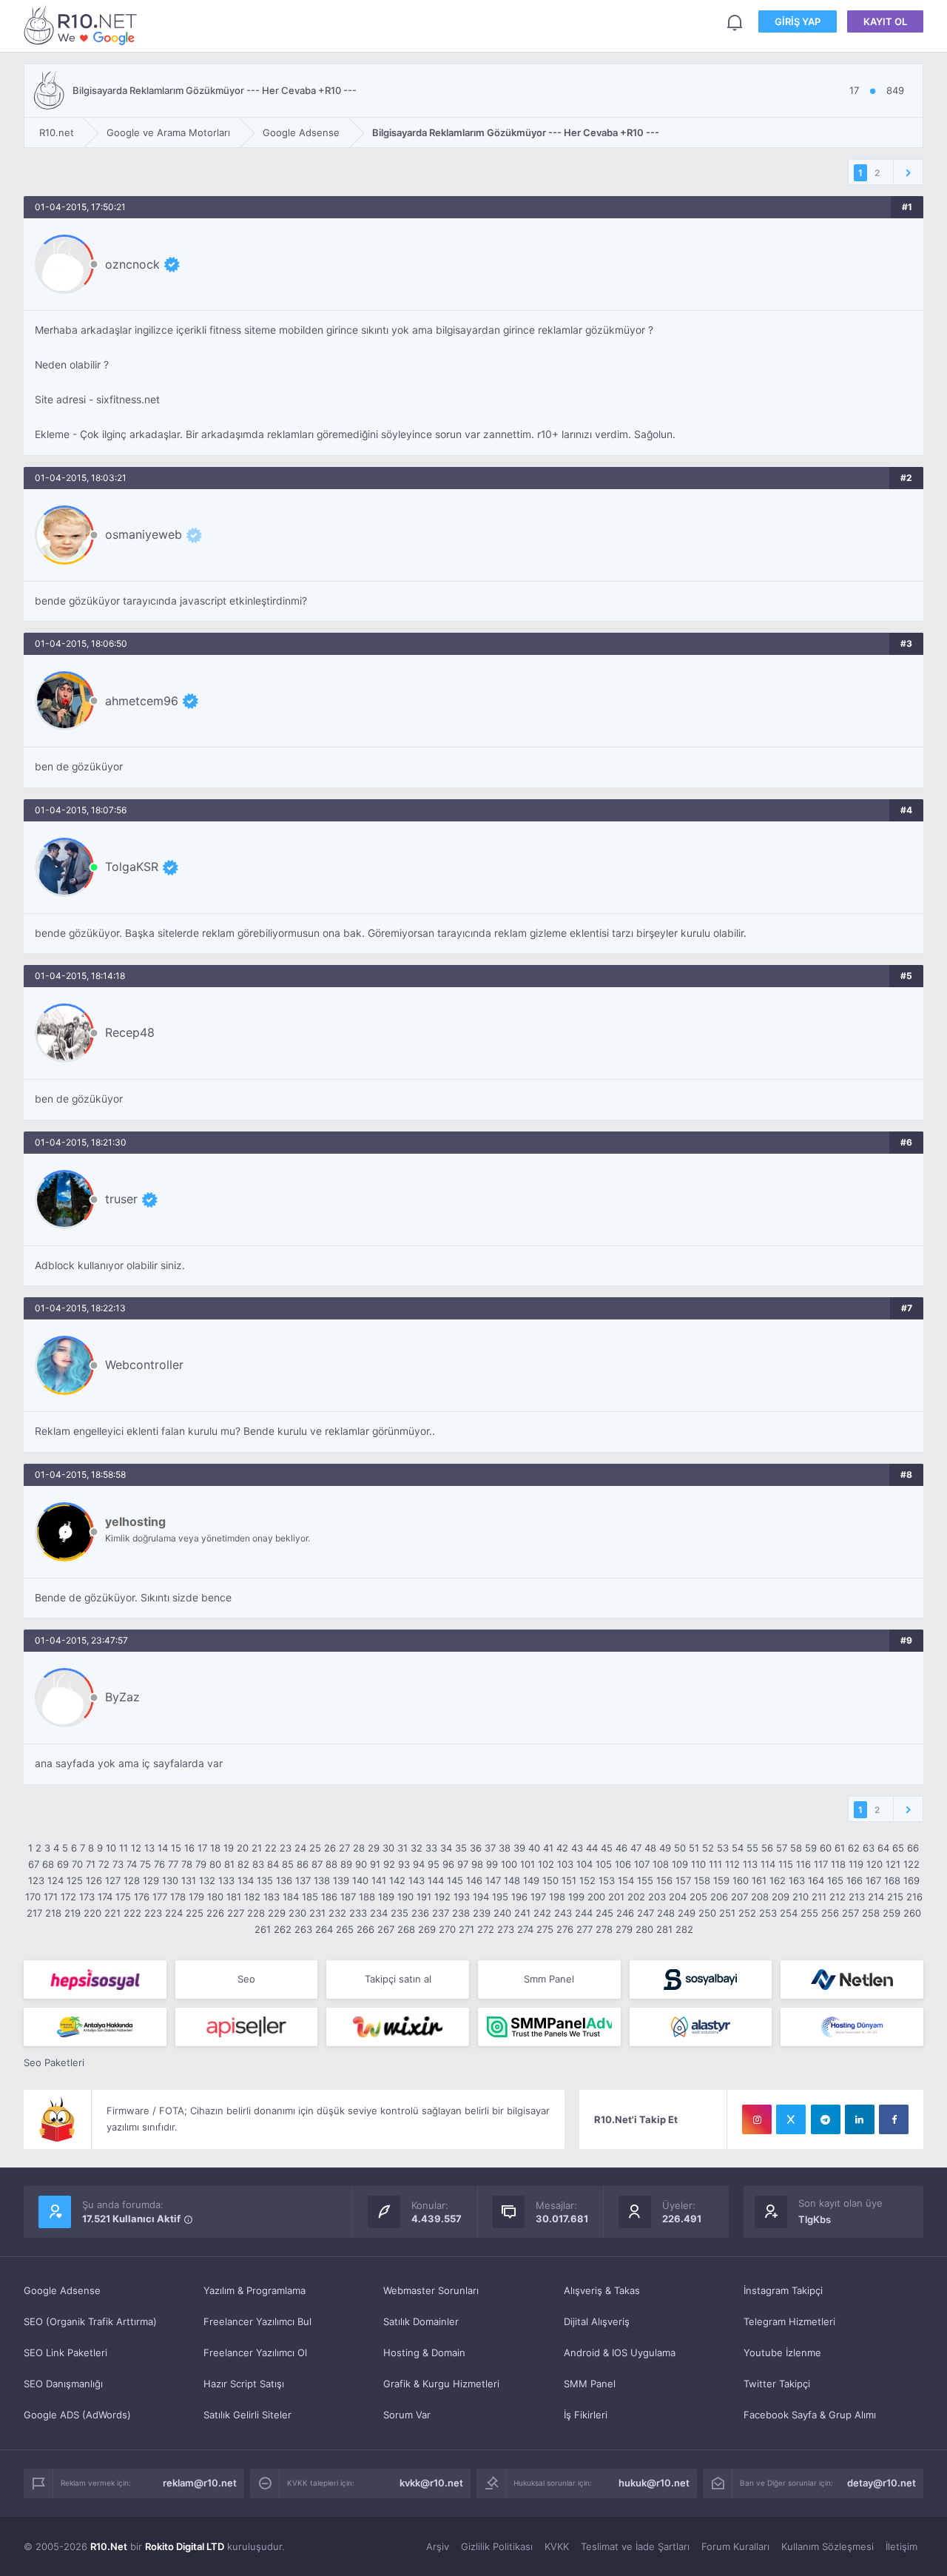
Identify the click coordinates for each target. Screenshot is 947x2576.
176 (142, 1897)
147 (493, 1880)
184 (291, 1897)
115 (786, 1864)
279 (624, 1929)
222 (132, 1913)
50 (680, 1848)
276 (565, 1929)
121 (893, 1864)
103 (565, 1864)
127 (113, 1880)
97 (463, 1864)
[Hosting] (852, 1980)
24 (300, 1848)
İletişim (901, 2546)
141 (379, 1880)
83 (258, 1864)
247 (646, 1913)
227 (236, 1913)
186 (329, 1897)
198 (557, 1897)
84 (273, 1864)
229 (277, 1913)
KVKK (557, 2546)
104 (584, 1864)
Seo (246, 1979)
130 (170, 1880)
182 (252, 1897)
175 (123, 1897)
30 (388, 1848)
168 (892, 1880)
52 (708, 1848)
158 (702, 1880)
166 (855, 1880)
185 (310, 1897)
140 (360, 1880)
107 (642, 1864)
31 (402, 1848)
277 (584, 1929)
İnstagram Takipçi (783, 2290)
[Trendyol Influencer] (398, 2027)
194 (481, 1897)
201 (616, 1897)
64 (883, 1848)
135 (265, 1880)
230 (297, 1913)
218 (53, 1913)
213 (857, 1897)
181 (234, 1897)
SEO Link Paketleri (65, 2353)
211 (819, 1897)
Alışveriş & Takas (602, 2290)
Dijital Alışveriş (597, 2321)
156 (664, 1880)
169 (911, 1880)
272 (486, 1929)
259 (892, 1913)
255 (809, 1913)
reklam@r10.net (200, 2483)
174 (105, 1897)
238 (461, 1913)
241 (522, 1913)
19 (229, 1848)
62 (854, 1848)
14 (163, 1848)
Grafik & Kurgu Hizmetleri (441, 2384)
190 (405, 1897)
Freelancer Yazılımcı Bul (257, 2321)
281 (664, 1929)
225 (195, 1913)
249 (687, 1913)
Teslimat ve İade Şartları (635, 2546)
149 (531, 1880)
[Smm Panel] (95, 1980)
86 (303, 1864)
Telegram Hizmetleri (789, 2321)
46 (621, 1848)
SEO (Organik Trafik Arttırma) (90, 2321)
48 (650, 1848)
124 (55, 1880)
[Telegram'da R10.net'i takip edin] (826, 2119)
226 (215, 1913)
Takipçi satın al (398, 1979)
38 (505, 1848)
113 (750, 1864)
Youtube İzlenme (782, 2353)
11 (124, 1848)
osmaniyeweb (144, 534)
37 (490, 1848)
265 (345, 1929)
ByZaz (122, 1697)
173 (87, 1897)
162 (778, 1880)
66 (913, 1848)
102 (546, 1864)
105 (604, 1864)
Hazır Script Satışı (244, 2384)
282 (684, 1929)
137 (303, 1880)
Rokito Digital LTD (185, 2546)
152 (587, 1880)
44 (592, 1848)
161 (759, 1880)
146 (474, 1880)
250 (707, 1913)
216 (914, 1897)
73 (118, 1864)
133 (226, 1880)
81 (229, 1864)
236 (420, 1913)
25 (315, 1848)
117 (821, 1864)
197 (538, 1897)
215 (895, 1897)
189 (386, 1897)
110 (698, 1864)
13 (149, 1848)
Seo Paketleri (54, 2062)
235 (400, 1913)
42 (562, 1848)
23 (286, 1848)
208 (760, 1897)
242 (542, 1913)
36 (476, 1848)
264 (324, 1929)
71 (91, 1864)
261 (263, 1929)
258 (871, 1913)
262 (283, 1929)
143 (417, 1880)
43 (577, 1848)
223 (153, 1913)
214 (876, 1897)
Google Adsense (62, 2290)
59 (811, 1848)
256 (830, 1913)
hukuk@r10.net (654, 2483)
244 (584, 1913)
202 (636, 1897)
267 (386, 1929)
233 (358, 1913)
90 (361, 1864)
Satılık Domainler (421, 2321)
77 (173, 1864)
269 (427, 1929)
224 (174, 1913)
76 (159, 1864)
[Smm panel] (549, 2027)
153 (607, 1880)
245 (604, 1913)
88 (331, 1864)
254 (789, 1913)
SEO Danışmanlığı (63, 2384)
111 (715, 1864)
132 (207, 1880)
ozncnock (132, 264)
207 (739, 1897)
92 (389, 1864)
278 (604, 1929)
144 (436, 1880)
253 (768, 1913)
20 (243, 1848)
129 (151, 1880)
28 (359, 1848)
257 (850, 1913)
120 (874, 1864)
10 (111, 1848)
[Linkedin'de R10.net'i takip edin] (860, 2119)
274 (525, 1929)
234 (379, 1913)
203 (657, 1897)
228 (256, 1913)
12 (136, 1848)
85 (288, 1864)
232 (337, 1913)
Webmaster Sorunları (431, 2290)
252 (747, 1913)
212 (838, 1897)
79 (201, 1864)
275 (545, 1929)
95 (434, 1864)
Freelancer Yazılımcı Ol (255, 2353)
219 (73, 1913)
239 (482, 1913)
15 (176, 1848)
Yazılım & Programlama (255, 2290)
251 (727, 1913)
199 (576, 1897)
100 (509, 1864)
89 (346, 1864)
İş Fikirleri (586, 2415)
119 (856, 1864)
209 (781, 1897)
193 (462, 1897)
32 (417, 1848)
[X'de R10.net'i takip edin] (791, 2119)
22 (271, 1848)
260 (912, 1913)
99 (492, 1864)
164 (816, 1880)
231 (317, 1913)
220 (92, 1913)
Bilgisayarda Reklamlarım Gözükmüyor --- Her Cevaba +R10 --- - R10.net (83, 25)
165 (835, 1880)
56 (767, 1848)
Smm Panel (549, 1979)
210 (801, 1897)
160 (741, 1880)
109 (680, 1864)
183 (272, 1897)
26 (330, 1848)
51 (694, 1848)
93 (404, 1864)
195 (500, 1897)
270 (447, 1929)
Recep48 (130, 1032)
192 (442, 1897)
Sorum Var (407, 2415)
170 (33, 1897)
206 (719, 1897)
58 (796, 1848)
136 (284, 1880)
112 (732, 1864)
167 (873, 1880)
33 (431, 1848)
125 (75, 1880)
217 (34, 1913)
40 (534, 1848)
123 (36, 1880)
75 (145, 1864)
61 (840, 1848)
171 (51, 1897)
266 (365, 1929)
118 (838, 1864)
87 (317, 1864)
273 (506, 1929)
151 (569, 1880)
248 (666, 1913)
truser (121, 1199)
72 (104, 1864)
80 (215, 1864)
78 (187, 1864)
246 (625, 1913)
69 (63, 1864)
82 (243, 1864)
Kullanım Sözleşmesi (828, 2546)
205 (698, 1897)
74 (132, 1864)
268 (406, 1929)
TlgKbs (815, 2219)
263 (303, 1929)
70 (77, 1864)
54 (738, 1848)
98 (477, 1864)
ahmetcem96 (142, 701)
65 (898, 1848)
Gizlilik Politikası (497, 2546)
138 (322, 1880)
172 (68, 1897)
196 (519, 1897)
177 (160, 1897)
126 (94, 1880)
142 (397, 1880)
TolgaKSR (132, 867)
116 (803, 1864)
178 (178, 1897)
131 (189, 1880)
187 (348, 1897)
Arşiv (438, 2546)
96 (448, 1864)
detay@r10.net (882, 2483)
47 (636, 1848)
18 (215, 1848)
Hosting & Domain (424, 2353)
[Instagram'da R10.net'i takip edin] (757, 2119)
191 (424, 1897)
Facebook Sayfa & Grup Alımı (810, 2415)
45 (607, 1848)
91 (375, 1864)
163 (797, 1880)
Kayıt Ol (885, 21)
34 (446, 1848)
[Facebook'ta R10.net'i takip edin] (894, 2119)
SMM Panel (590, 2384)
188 (367, 1897)
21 (257, 1848)
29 (374, 1848)
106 (623, 1864)
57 (782, 1848)
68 (48, 1864)
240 (502, 1913)
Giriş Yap (798, 21)
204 (678, 1897)
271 (466, 1929)
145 (455, 1880)
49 (665, 1848)
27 (344, 1848)
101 (528, 1864)
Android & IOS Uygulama (620, 2353)
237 (441, 1913)
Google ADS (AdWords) (77, 2415)
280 (644, 1929)
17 (202, 1848)
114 (768, 1864)
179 (196, 1897)
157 (683, 1880)
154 (626, 1880)
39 (519, 1848)
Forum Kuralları (735, 2546)
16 (189, 1848)
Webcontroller (144, 1365)
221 (112, 1913)
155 (645, 1880)
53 (723, 1848)
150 (550, 1880)
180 (215, 1897)
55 (752, 1848)
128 (132, 1880)
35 (461, 1848)
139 (341, 1880)
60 (826, 1848)
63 (869, 1848)
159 (721, 1880)
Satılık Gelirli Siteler (247, 2415)
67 (34, 1864)
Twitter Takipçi (777, 2384)
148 (512, 1880)
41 (548, 1848)
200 (596, 1897)
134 (246, 1880)
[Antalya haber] (95, 2027)
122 (911, 1864)
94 (419, 1864)
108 (661, 1864)
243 (563, 1913)
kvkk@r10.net (431, 2483)
